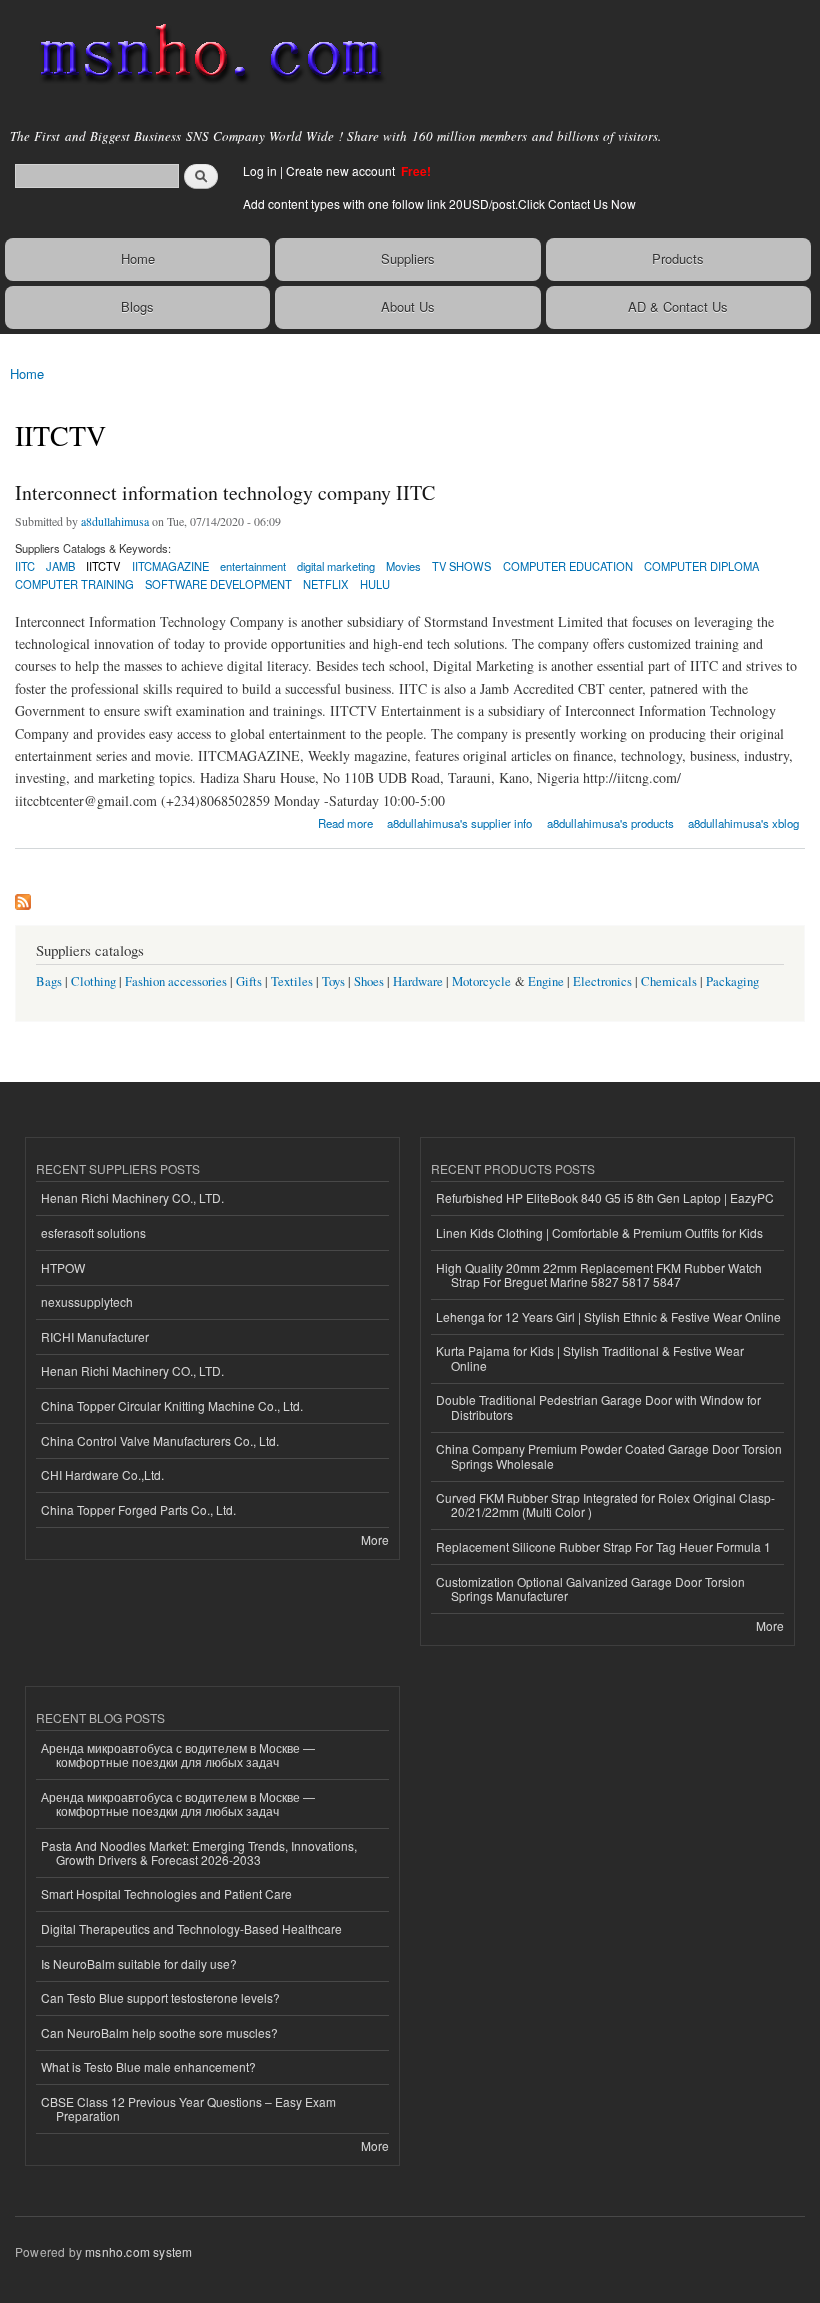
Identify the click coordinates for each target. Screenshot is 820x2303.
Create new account (342, 170)
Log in (260, 170)
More (375, 1539)
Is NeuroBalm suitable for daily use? (139, 1963)
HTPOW (63, 1267)
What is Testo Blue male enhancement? (148, 2066)
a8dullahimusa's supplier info (459, 823)
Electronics (602, 981)
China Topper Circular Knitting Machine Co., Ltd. (172, 1405)
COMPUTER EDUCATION (568, 566)
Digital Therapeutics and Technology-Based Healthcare (191, 1928)
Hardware (418, 981)
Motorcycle (481, 981)
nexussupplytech (87, 1301)
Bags (49, 981)
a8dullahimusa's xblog (743, 823)
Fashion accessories (176, 981)
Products (678, 258)
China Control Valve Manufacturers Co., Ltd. (160, 1440)
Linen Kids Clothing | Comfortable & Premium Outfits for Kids (599, 1232)
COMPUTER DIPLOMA (701, 566)
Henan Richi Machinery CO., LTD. (132, 1197)
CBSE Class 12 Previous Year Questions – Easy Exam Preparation (188, 2108)
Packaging (732, 981)
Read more (345, 821)
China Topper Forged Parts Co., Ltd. (138, 1509)
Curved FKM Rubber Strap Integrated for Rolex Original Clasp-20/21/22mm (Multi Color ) (605, 1504)
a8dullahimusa (115, 521)
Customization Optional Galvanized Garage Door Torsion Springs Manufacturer (590, 1588)
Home (138, 258)
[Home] (202, 55)
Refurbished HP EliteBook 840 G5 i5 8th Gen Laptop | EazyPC (605, 1197)
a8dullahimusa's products (610, 823)
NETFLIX (325, 584)
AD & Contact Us (678, 306)
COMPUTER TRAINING (74, 584)
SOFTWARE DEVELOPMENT (218, 584)
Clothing (93, 981)
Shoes (369, 981)
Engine (546, 981)
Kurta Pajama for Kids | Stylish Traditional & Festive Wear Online (590, 1357)
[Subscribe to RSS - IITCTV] (23, 897)
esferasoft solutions (93, 1232)
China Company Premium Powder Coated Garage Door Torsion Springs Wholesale (609, 1455)
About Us (408, 306)
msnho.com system (138, 2251)
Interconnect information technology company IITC (225, 492)
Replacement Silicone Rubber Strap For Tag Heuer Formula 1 (603, 1546)
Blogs (137, 306)
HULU (375, 584)
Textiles (292, 981)
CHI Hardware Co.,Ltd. (102, 1474)
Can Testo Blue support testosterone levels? (160, 1997)
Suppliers (408, 258)
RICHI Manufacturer (95, 1336)
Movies (403, 566)
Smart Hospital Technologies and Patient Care (166, 1893)
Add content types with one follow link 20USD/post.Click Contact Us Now (439, 203)
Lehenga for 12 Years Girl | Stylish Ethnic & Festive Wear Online (608, 1316)
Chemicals (670, 981)
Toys (333, 981)
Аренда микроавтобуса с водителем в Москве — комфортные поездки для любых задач (178, 1754)
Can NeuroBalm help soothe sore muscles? (159, 2032)
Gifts (249, 981)
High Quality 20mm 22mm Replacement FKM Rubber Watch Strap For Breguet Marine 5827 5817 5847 (599, 1274)
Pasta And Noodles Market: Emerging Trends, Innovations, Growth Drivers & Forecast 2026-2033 (199, 1852)
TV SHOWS (461, 566)
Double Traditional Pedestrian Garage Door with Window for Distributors (598, 1406)
